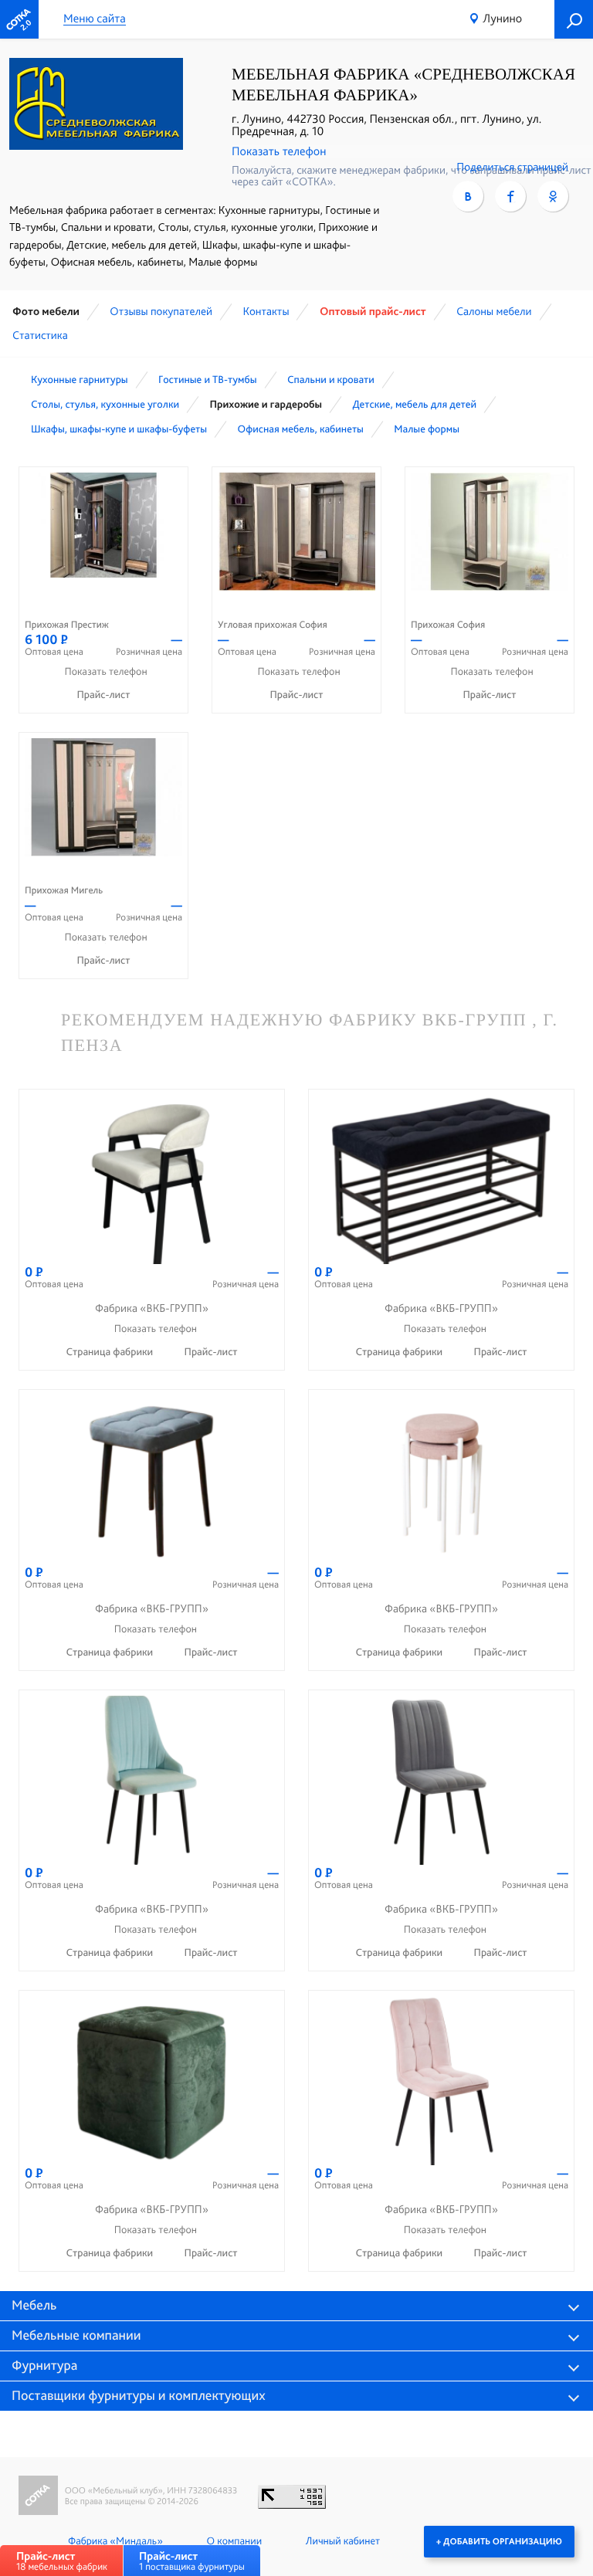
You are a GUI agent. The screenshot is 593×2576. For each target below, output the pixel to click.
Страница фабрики (110, 1352)
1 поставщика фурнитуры (192, 2561)
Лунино (502, 18)
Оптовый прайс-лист (373, 311)
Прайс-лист (104, 695)
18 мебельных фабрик (62, 2561)
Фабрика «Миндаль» (115, 2541)
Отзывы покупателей (161, 311)
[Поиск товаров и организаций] (574, 19)
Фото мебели (46, 311)
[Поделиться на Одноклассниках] (553, 196)
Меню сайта (95, 19)
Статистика (40, 335)
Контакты (266, 311)
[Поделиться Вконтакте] (468, 196)
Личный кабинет (343, 2541)
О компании (234, 2541)
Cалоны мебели (494, 311)
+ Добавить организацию (499, 2541)
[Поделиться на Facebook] (510, 196)
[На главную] (19, 19)
